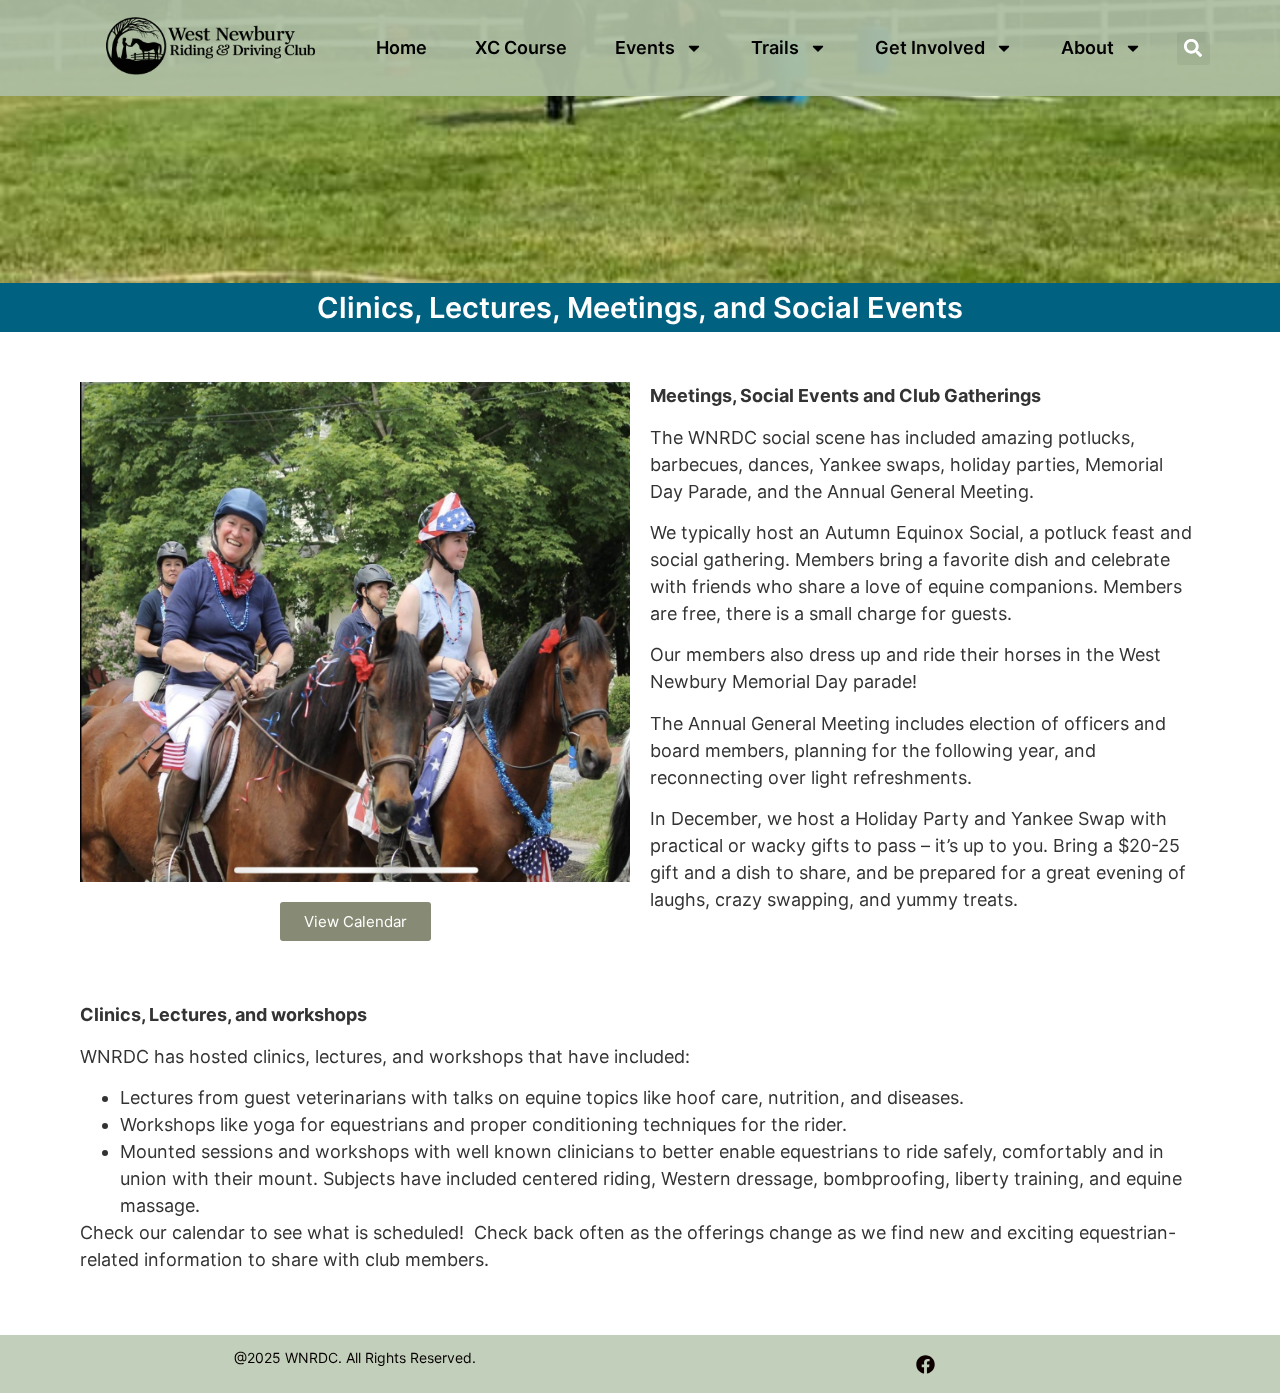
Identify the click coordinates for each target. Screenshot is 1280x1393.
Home (401, 47)
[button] (1193, 48)
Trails (775, 47)
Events (645, 47)
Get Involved (930, 47)
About (1087, 47)
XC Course (521, 47)
